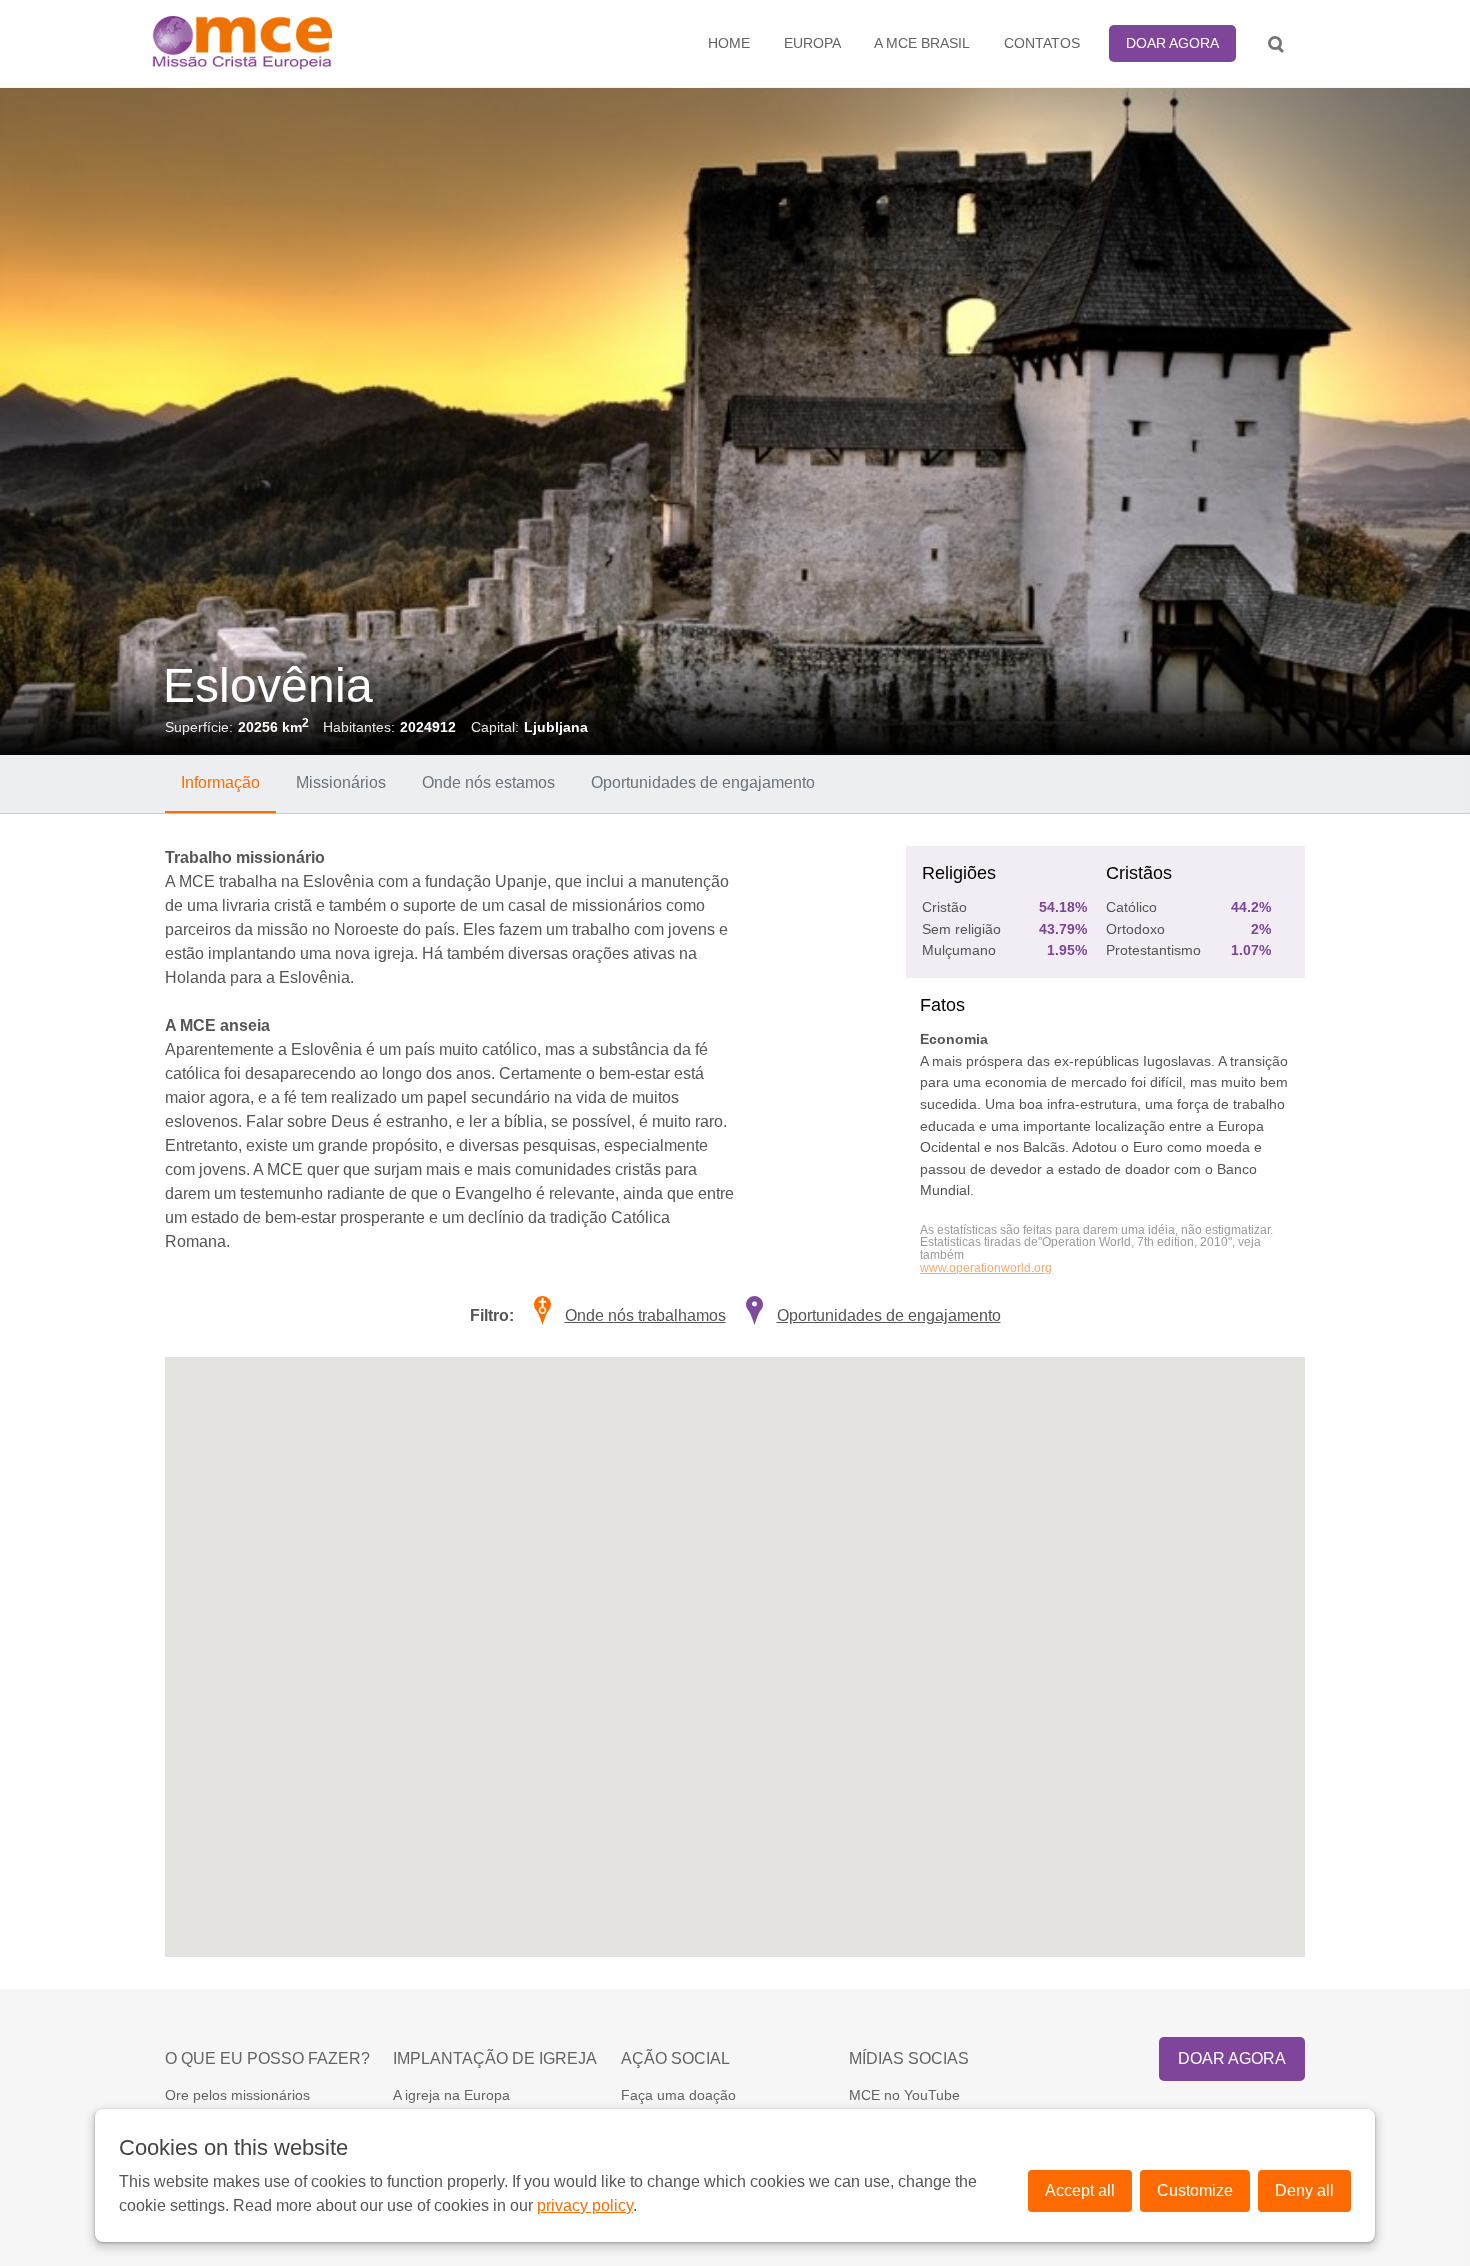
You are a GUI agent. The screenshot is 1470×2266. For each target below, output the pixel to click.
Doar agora (1172, 43)
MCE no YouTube (904, 2095)
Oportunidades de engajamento (703, 782)
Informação (220, 782)
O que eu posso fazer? (267, 2058)
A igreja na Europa (451, 2095)
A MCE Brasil (922, 43)
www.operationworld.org (986, 1268)
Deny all (1304, 2190)
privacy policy (585, 2205)
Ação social (675, 2058)
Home (729, 43)
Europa (812, 43)
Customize (1195, 2190)
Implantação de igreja (495, 2058)
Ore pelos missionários (237, 2095)
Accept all (1080, 2190)
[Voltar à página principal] (291, 43)
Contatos (1042, 43)
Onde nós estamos (488, 782)
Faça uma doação (678, 2095)
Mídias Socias (909, 2058)
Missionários (341, 782)
